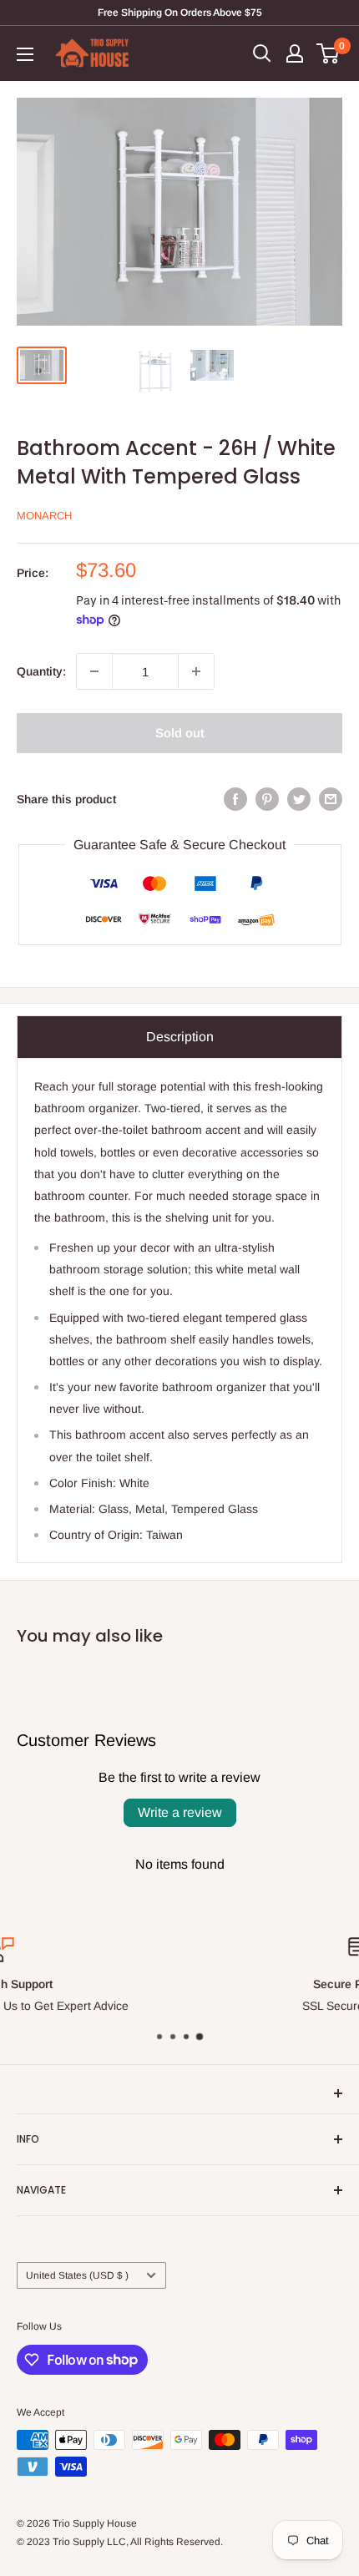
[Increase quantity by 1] (196, 671)
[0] (329, 53)
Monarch (44, 516)
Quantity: (41, 671)
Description (180, 1037)
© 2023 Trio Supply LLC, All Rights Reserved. (120, 2542)
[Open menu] (25, 54)
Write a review (180, 1812)
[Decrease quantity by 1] (94, 671)
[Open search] (262, 53)
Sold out (180, 733)
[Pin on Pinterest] (267, 798)
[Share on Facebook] (235, 798)
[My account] (295, 53)
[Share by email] (331, 798)
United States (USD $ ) (77, 2275)
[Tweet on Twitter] (299, 798)
